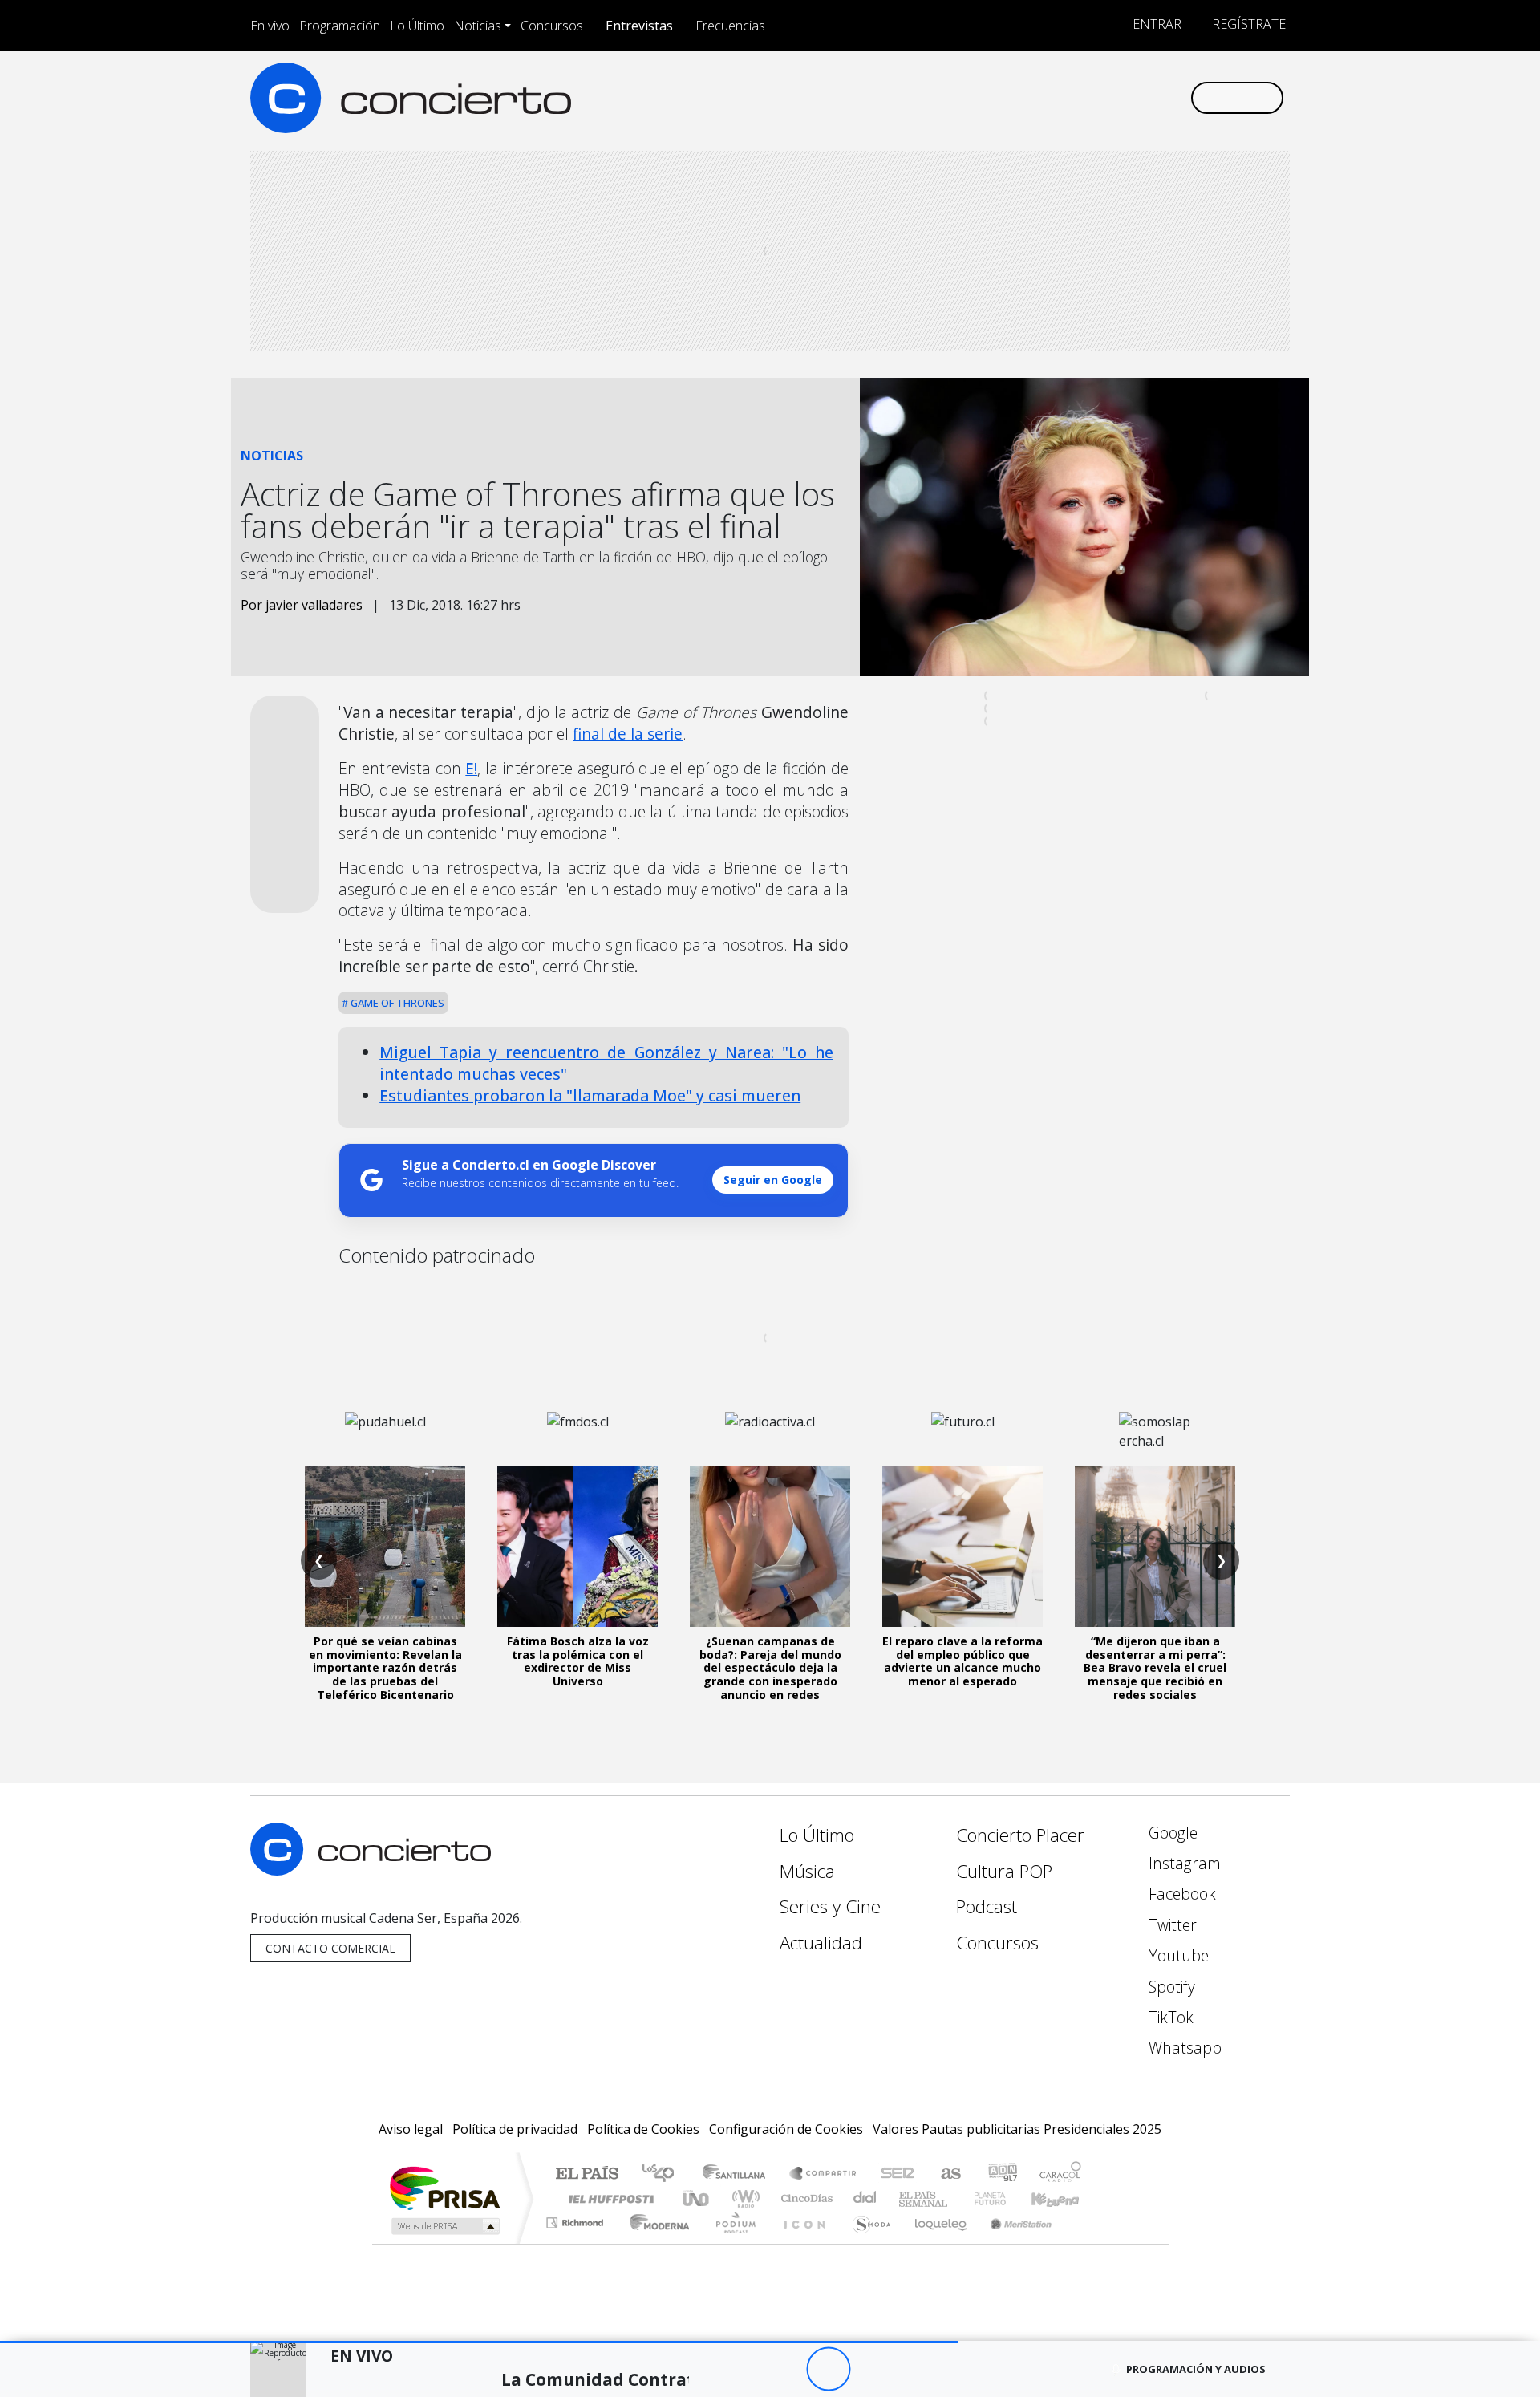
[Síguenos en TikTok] (1151, 97)
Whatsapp (1183, 2048)
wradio (743, 2198)
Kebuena (1063, 2198)
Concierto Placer (1020, 1835)
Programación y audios (1196, 2369)
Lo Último (417, 26)
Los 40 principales (664, 2174)
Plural (731, 2243)
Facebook (1180, 1894)
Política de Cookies (643, 2129)
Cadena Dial (1005, 2198)
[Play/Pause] (828, 2369)
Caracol (1060, 2174)
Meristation (1012, 2243)
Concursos (552, 26)
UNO (697, 2198)
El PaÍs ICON (801, 2243)
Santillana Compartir (824, 2174)
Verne (956, 2198)
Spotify (1170, 1987)
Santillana (739, 2174)
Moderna (656, 2243)
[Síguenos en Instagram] (1018, 97)
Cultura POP (1004, 1871)
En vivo (270, 26)
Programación (340, 26)
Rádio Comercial (1084, 2243)
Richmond (577, 2243)
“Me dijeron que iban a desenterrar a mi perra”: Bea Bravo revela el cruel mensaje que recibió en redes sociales (1155, 1668)
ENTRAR (1155, 24)
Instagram (1183, 1863)
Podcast (987, 1906)
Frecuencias (730, 26)
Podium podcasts (577, 2219)
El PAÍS (587, 2174)
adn (1001, 2174)
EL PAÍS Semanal (909, 2198)
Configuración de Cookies (786, 2129)
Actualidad (821, 1943)
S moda (866, 2243)
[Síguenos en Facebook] (1045, 97)
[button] (479, 2342)
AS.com (948, 2174)
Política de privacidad (515, 2129)
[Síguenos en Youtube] (1098, 97)
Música (807, 1871)
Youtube (1177, 1955)
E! (471, 768)
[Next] (916, 2369)
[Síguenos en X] (1071, 97)
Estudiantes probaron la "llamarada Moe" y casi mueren (590, 1095)
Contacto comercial (330, 1948)
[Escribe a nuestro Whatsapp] (1177, 97)
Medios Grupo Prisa (444, 2226)
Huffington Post (608, 2198)
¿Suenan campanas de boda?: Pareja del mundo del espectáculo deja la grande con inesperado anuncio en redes (770, 1668)
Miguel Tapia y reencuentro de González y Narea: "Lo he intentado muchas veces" (606, 1063)
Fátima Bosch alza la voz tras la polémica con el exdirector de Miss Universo (578, 1661)
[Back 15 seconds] (784, 2369)
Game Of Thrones (396, 1003)
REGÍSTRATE (1247, 24)
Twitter (1171, 1925)
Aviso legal (411, 2129)
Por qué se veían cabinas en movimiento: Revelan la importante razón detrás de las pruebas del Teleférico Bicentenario (385, 1668)
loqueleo (935, 2243)
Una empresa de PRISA (444, 2187)
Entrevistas (639, 26)
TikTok (1169, 2017)
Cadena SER (898, 2174)
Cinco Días (804, 2198)
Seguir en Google (773, 1180)
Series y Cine (830, 1906)
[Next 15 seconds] (872, 2369)
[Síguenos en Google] (992, 97)
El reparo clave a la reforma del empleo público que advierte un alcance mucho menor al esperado (962, 1661)
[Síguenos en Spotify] (1124, 97)
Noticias (478, 26)
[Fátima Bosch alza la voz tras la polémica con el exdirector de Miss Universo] (577, 1547)
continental (865, 2198)
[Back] (740, 2369)
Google (1171, 1833)
